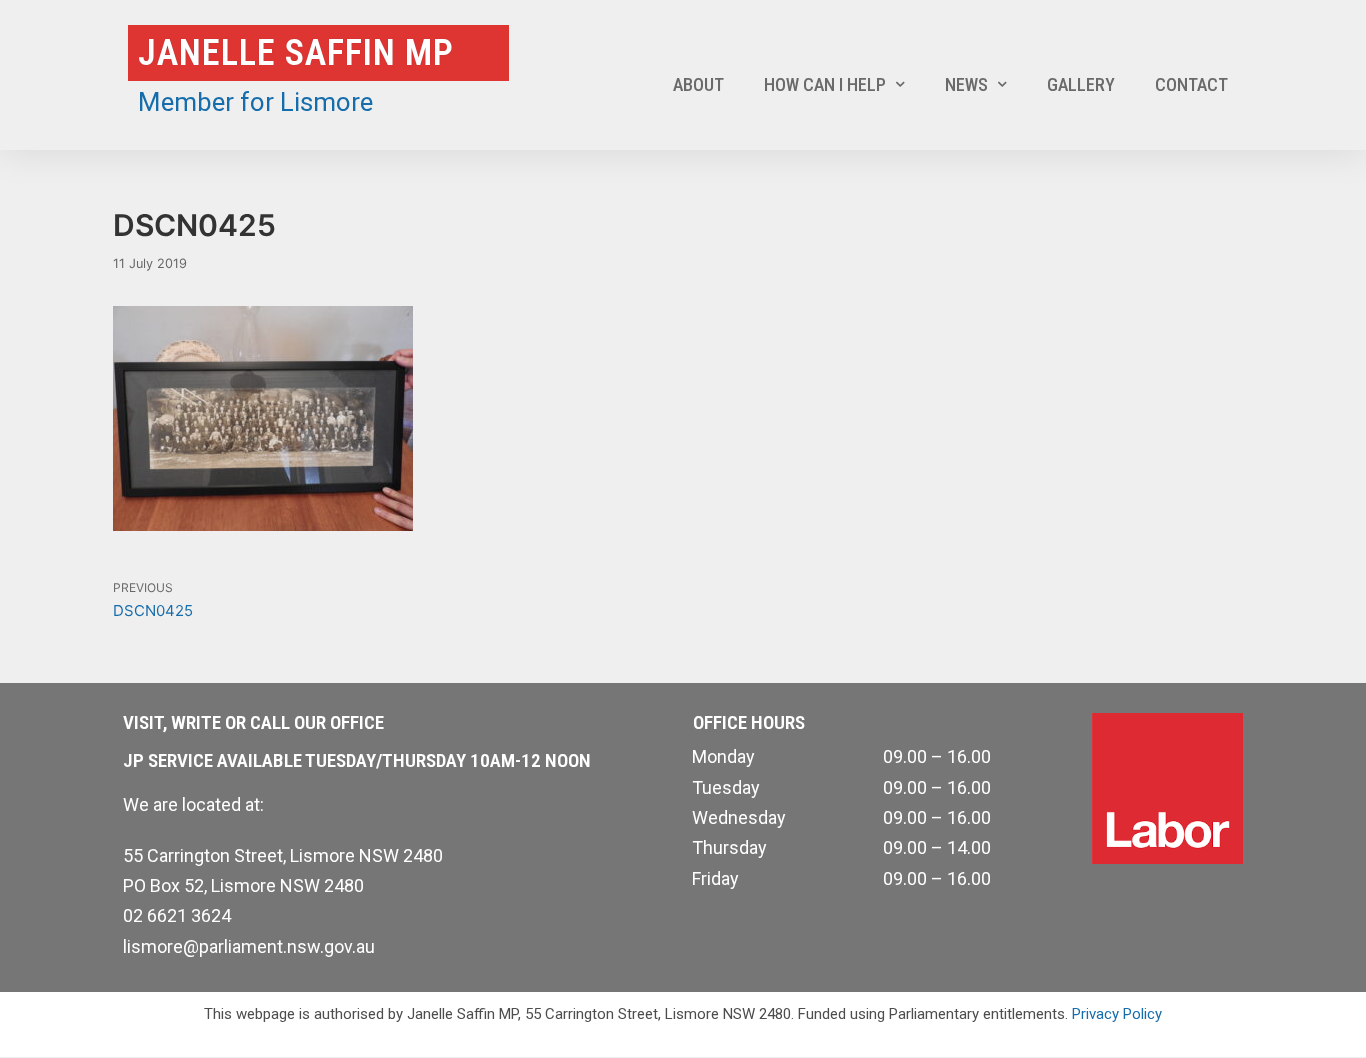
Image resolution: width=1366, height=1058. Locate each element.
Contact (1191, 84)
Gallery (1081, 84)
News (966, 84)
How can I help (825, 84)
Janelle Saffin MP (296, 53)
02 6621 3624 (177, 915)
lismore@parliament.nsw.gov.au (249, 946)
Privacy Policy (1117, 1014)
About (698, 84)
